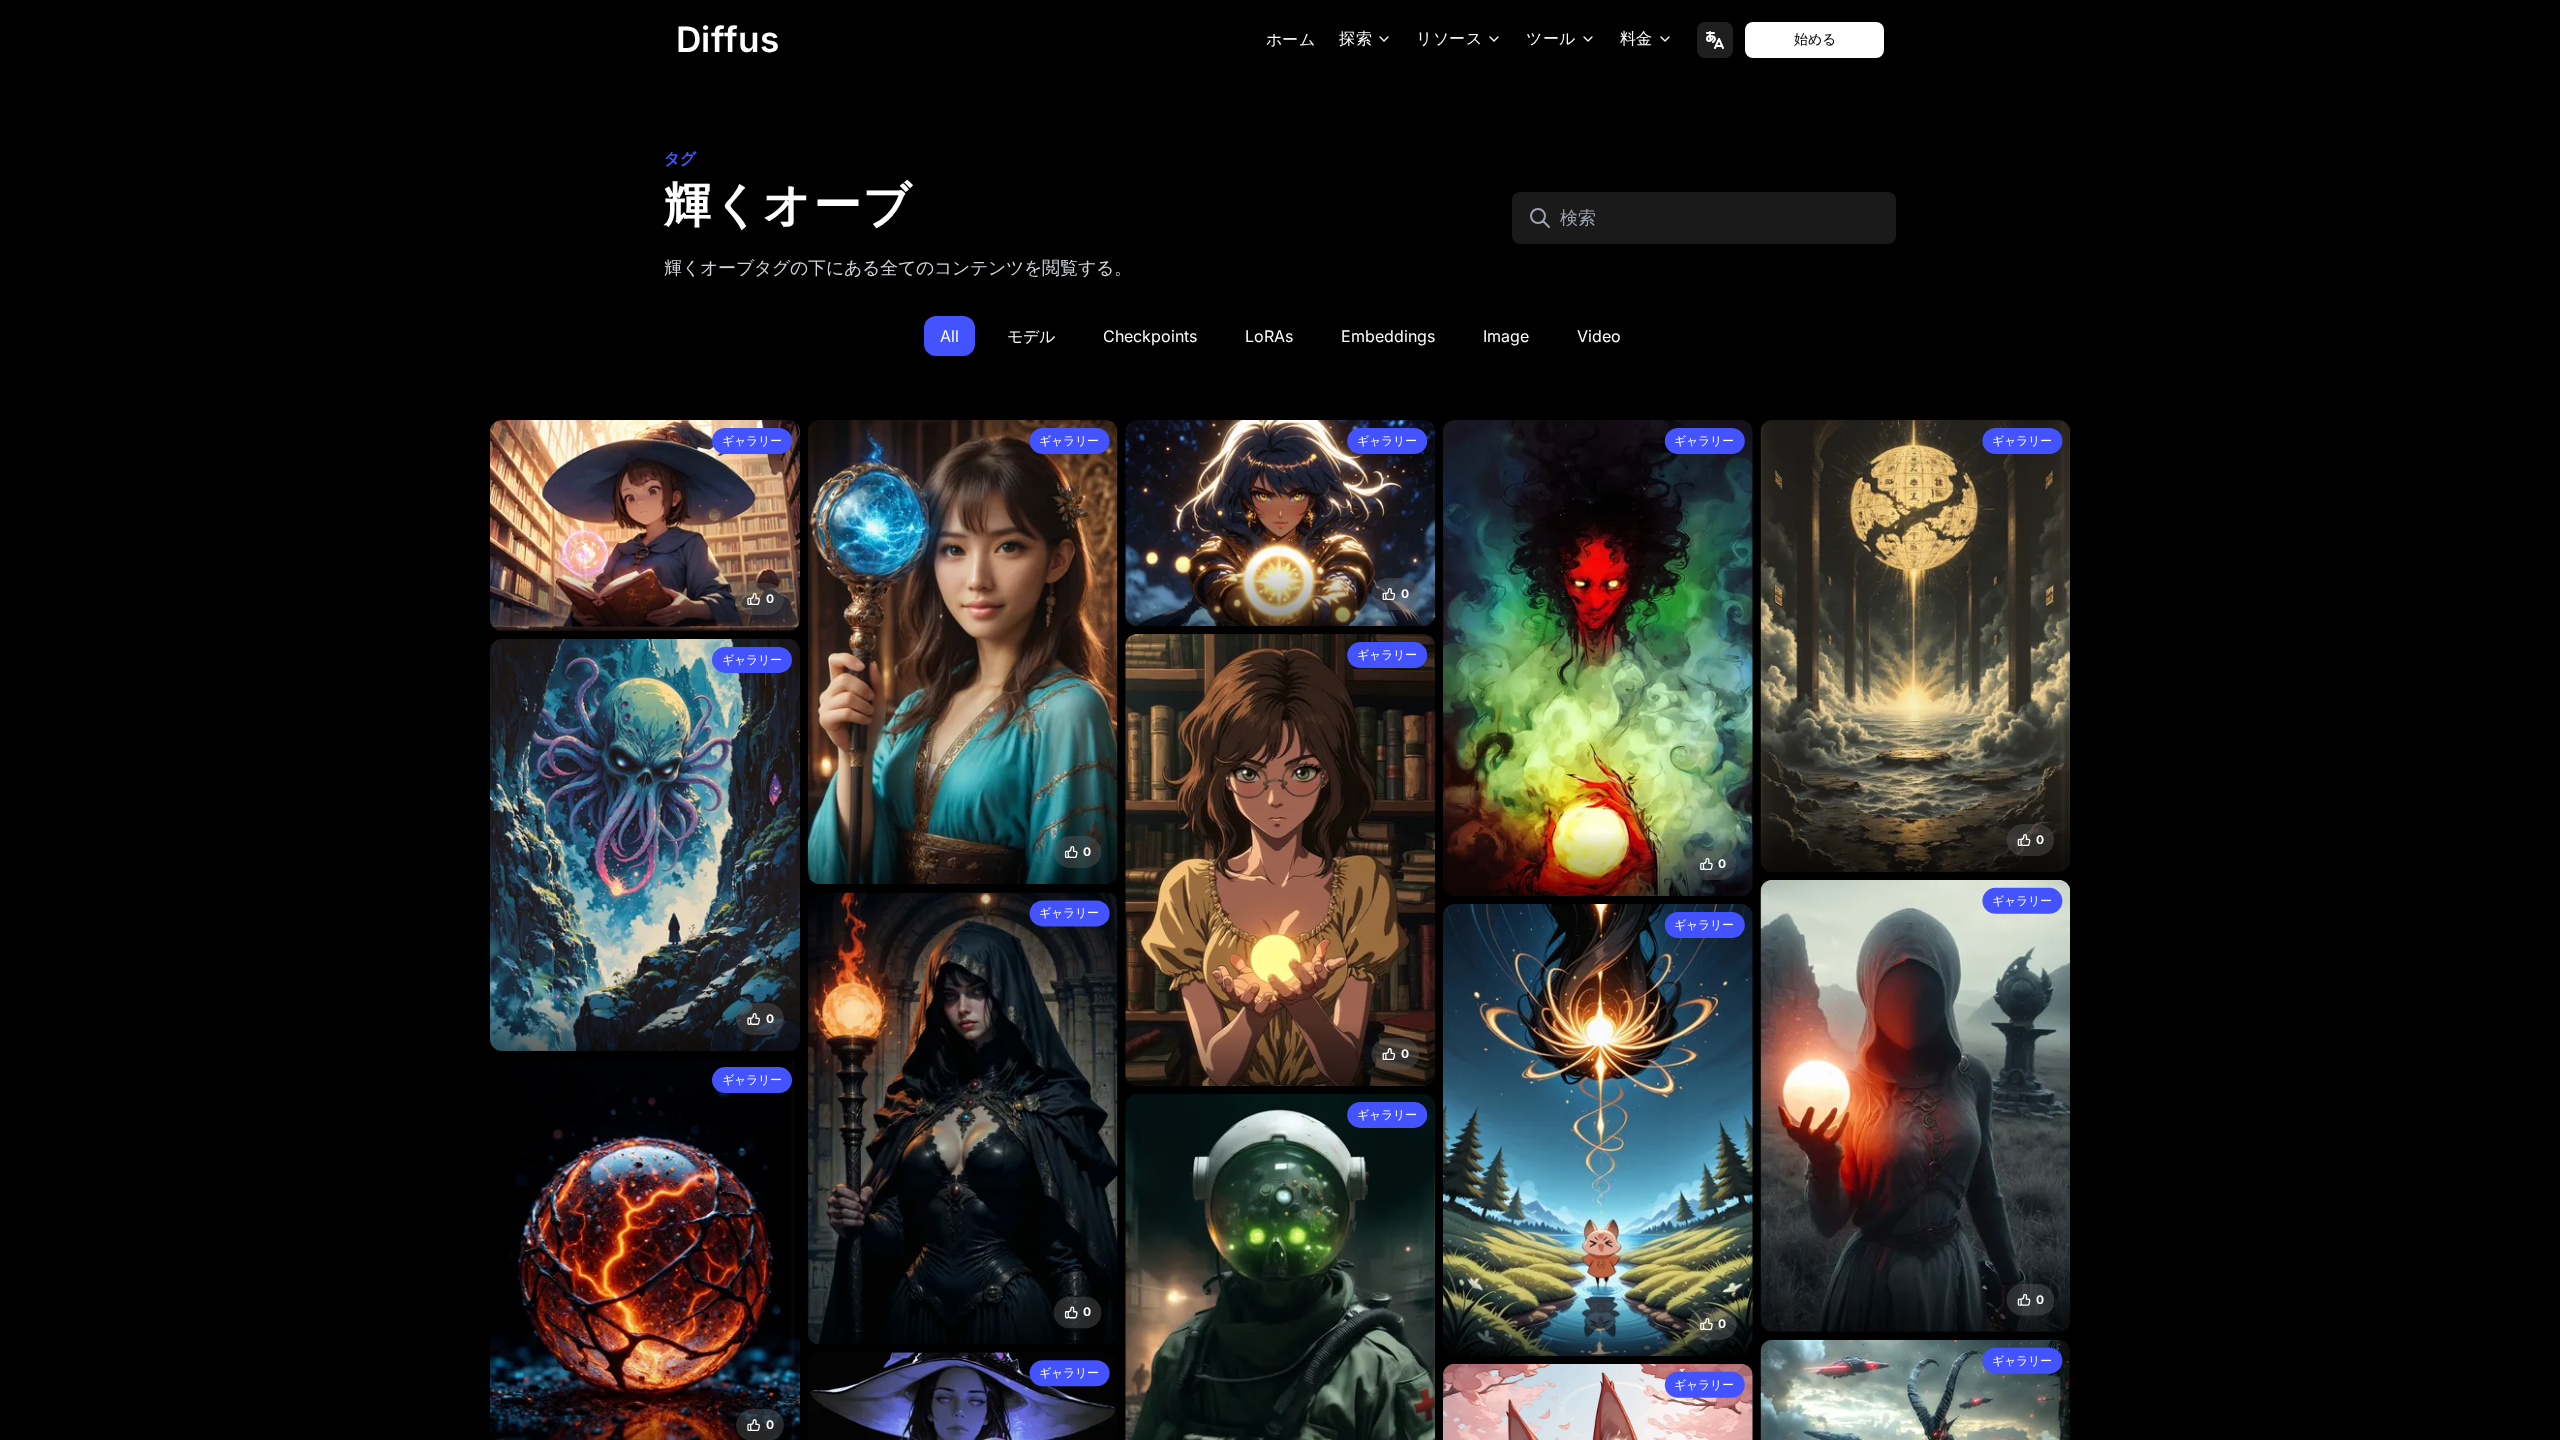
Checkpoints (1150, 336)
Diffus (728, 39)
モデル (1031, 336)
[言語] (1715, 40)
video (1599, 336)
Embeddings (1388, 336)
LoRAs (1269, 336)
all (949, 336)
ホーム (1291, 39)
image (1506, 336)
